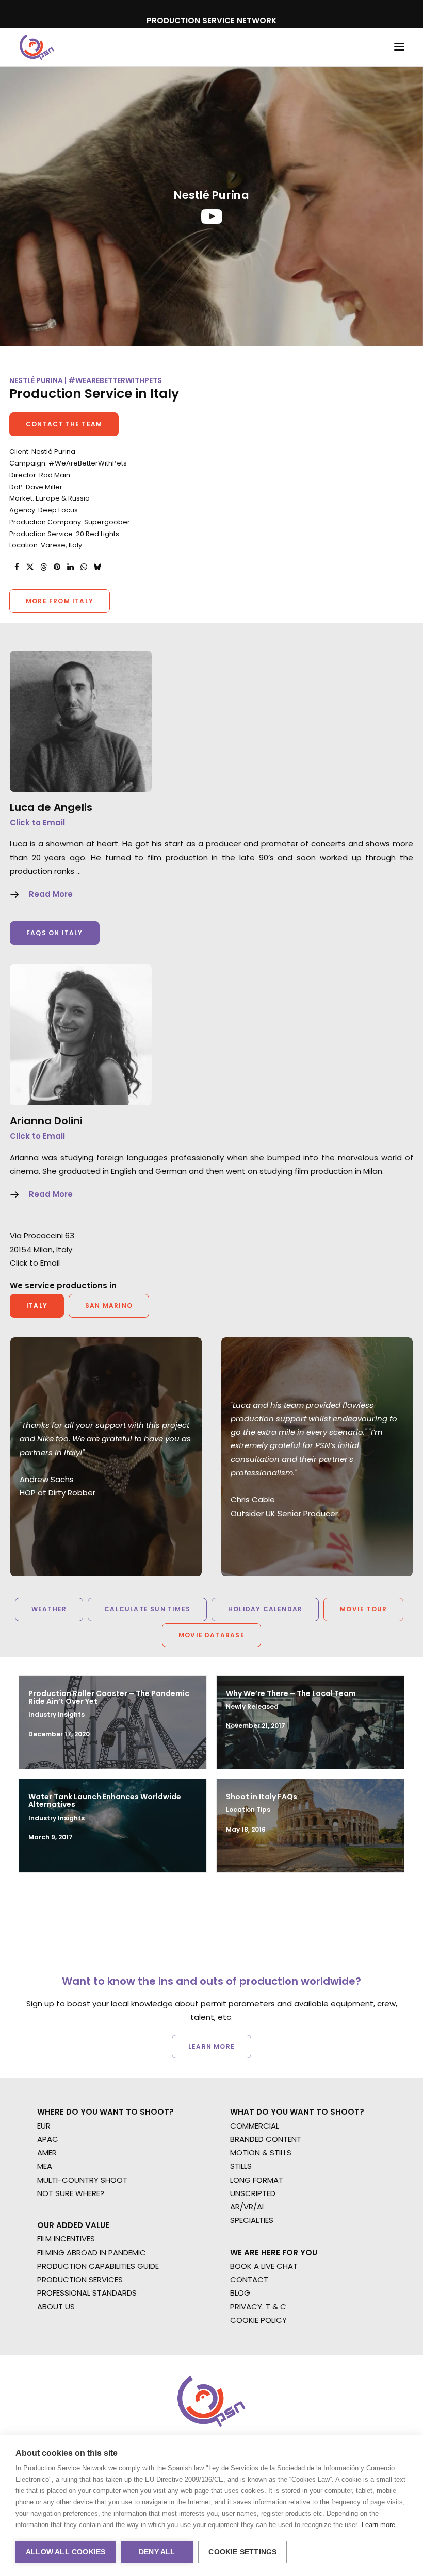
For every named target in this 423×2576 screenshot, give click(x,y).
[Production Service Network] (37, 47)
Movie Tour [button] (363, 1609)
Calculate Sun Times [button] (147, 1609)
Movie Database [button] (211, 1635)
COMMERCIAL (255, 2126)
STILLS (241, 2166)
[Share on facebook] (17, 567)
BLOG (240, 2293)
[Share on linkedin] (70, 567)
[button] (399, 47)
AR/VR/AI (247, 2207)
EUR (44, 2126)
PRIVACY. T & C (258, 2307)
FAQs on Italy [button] (55, 933)
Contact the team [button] (64, 424)
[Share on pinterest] (57, 567)
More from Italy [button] (60, 601)
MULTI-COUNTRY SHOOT (82, 2180)
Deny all (157, 2552)
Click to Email (37, 822)
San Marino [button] (109, 1306)
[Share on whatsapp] (84, 567)
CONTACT (249, 2279)
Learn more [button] (211, 2046)
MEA (45, 2166)
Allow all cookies (66, 2552)
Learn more (378, 2525)
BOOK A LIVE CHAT (264, 2266)
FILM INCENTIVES (66, 2239)
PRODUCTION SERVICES (80, 2279)
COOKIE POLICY (258, 2320)
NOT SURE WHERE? (71, 2193)
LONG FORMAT (257, 2180)
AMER (47, 2153)
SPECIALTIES (252, 2220)
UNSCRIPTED (253, 2193)
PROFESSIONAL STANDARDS (87, 2293)
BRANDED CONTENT (266, 2139)
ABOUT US (56, 2307)
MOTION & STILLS (261, 2153)
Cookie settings (242, 2552)
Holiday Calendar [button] (265, 1609)
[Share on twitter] (30, 567)
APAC (48, 2139)
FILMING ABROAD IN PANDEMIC (92, 2253)
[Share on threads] (43, 567)
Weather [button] (49, 1609)
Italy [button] (37, 1306)
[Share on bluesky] (97, 567)
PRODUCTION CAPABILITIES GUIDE (98, 2266)
